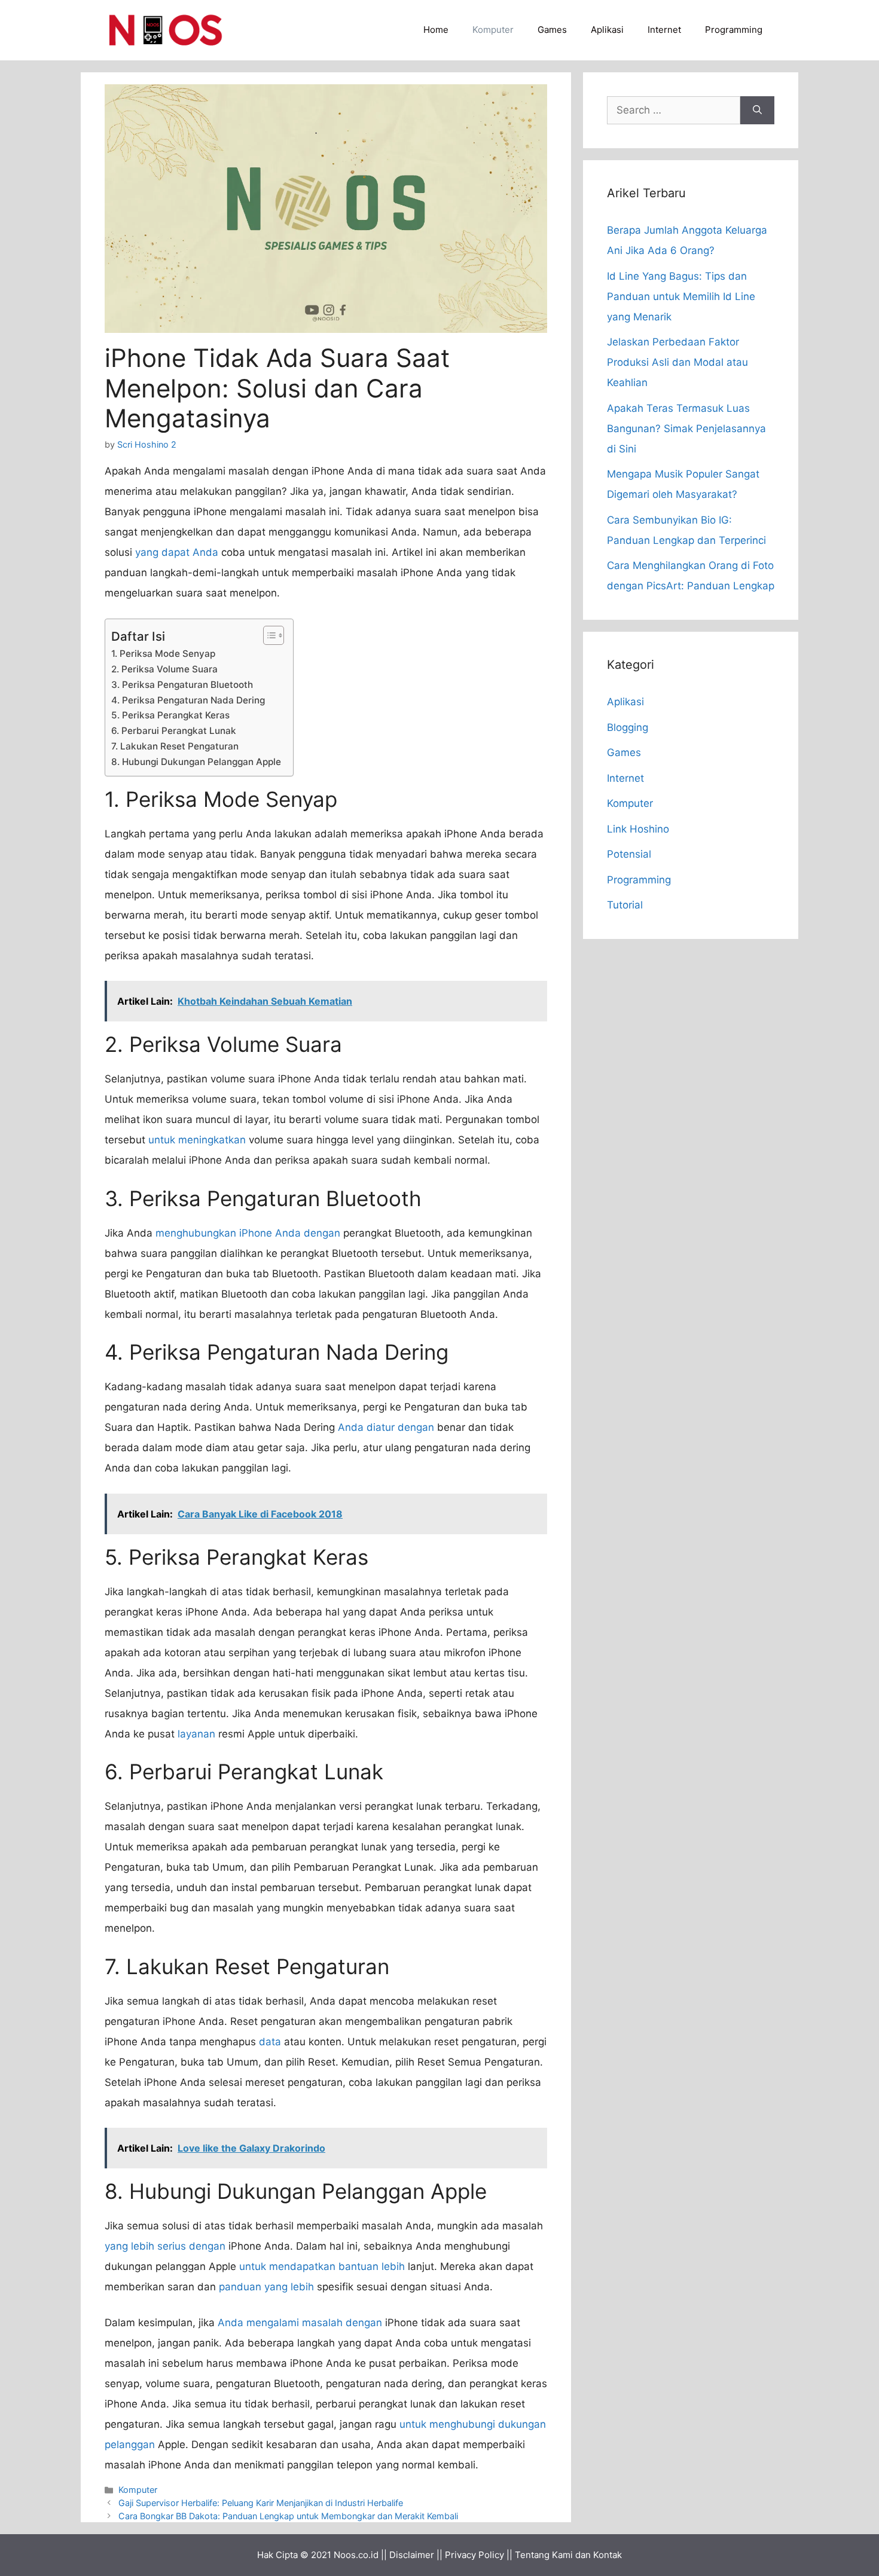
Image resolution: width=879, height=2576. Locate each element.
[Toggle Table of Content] (268, 635)
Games (552, 30)
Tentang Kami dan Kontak (568, 2555)
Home (436, 30)
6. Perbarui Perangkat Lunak (174, 731)
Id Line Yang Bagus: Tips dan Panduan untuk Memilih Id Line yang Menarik (681, 296)
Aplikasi (607, 30)
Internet (664, 30)
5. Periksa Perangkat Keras (170, 715)
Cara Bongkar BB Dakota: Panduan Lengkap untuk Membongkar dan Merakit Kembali (288, 2516)
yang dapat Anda (177, 552)
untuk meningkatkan (197, 1140)
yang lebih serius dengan (165, 2246)
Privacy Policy (474, 2555)
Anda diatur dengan (386, 1427)
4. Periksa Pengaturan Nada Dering (188, 700)
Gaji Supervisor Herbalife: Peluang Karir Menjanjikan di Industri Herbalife (261, 2503)
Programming (734, 30)
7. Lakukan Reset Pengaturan (175, 746)
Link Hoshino (638, 829)
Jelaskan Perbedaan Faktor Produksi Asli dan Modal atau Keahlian (677, 362)
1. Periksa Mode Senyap (163, 654)
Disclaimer (412, 2555)
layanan (196, 1734)
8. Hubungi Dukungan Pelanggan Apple (196, 762)
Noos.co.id (356, 2555)
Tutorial (625, 905)
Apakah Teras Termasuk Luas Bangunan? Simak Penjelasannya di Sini (686, 429)
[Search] (757, 111)
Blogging (628, 727)
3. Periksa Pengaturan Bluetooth (182, 685)
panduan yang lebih (266, 2287)
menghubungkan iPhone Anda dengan (248, 1233)
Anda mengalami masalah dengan (300, 2323)
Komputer (493, 30)
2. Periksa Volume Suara (164, 669)
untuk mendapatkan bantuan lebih (322, 2266)
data (270, 2042)
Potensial (629, 854)
